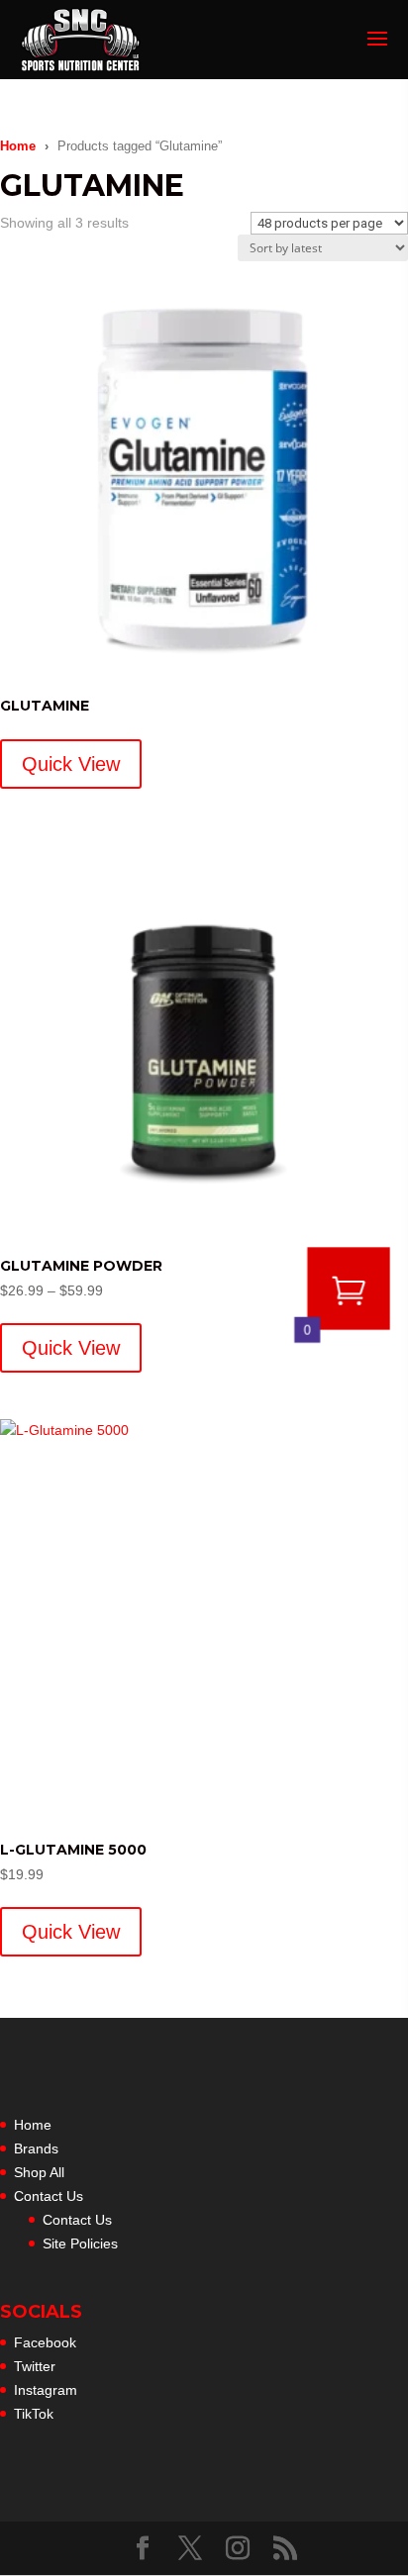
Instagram (46, 2390)
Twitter (35, 2366)
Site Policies (80, 2243)
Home (18, 146)
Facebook (45, 2342)
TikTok (34, 2414)
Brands (36, 2148)
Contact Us (49, 2196)
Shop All (39, 2172)
